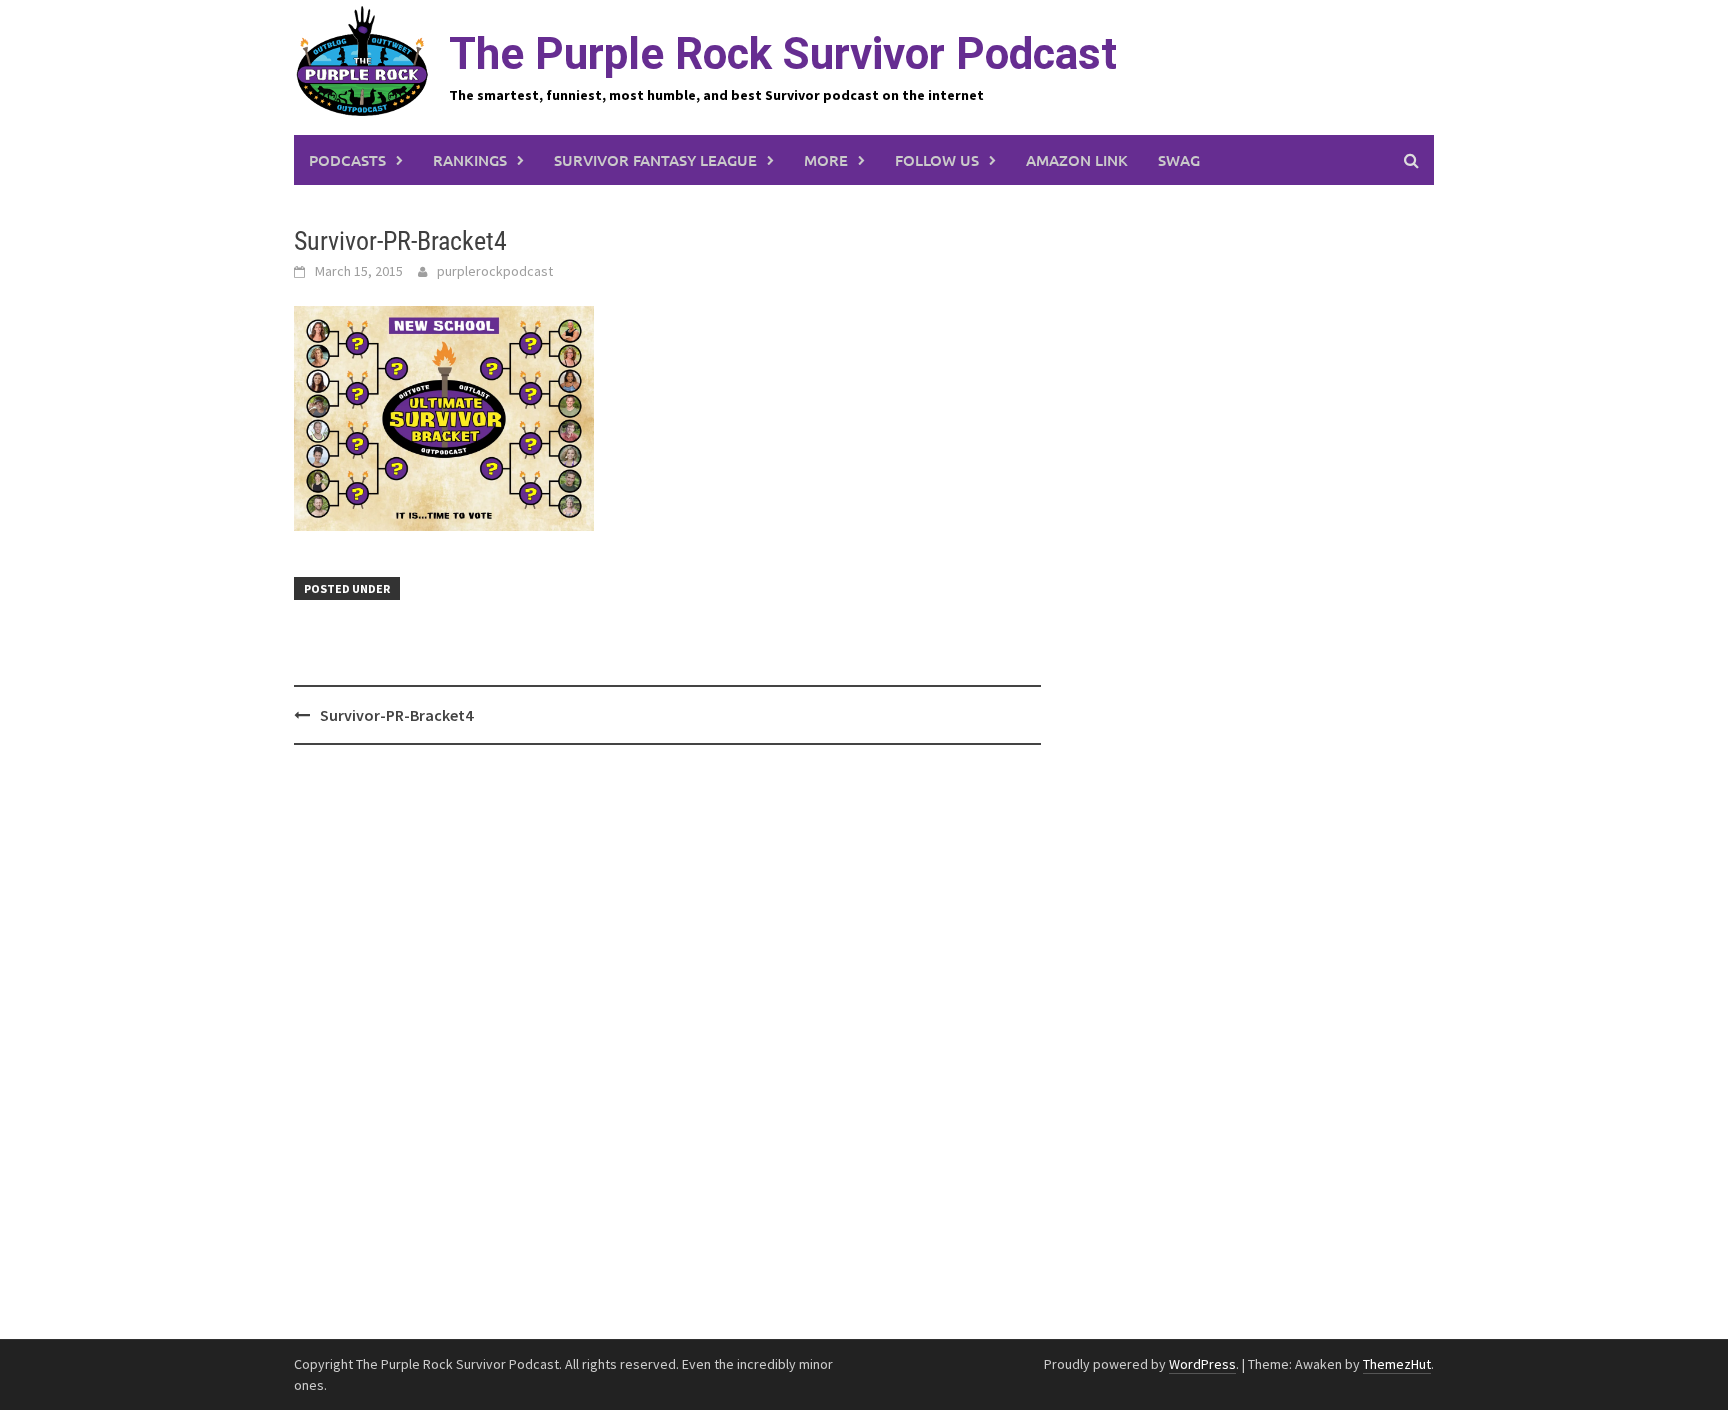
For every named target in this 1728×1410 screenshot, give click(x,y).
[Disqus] (667, 1043)
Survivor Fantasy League (655, 160)
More (826, 160)
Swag (1179, 160)
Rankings (470, 160)
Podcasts (347, 160)
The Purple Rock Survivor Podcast (783, 54)
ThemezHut (1397, 1364)
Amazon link (1077, 160)
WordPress (1202, 1364)
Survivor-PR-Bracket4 (396, 715)
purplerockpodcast (495, 271)
